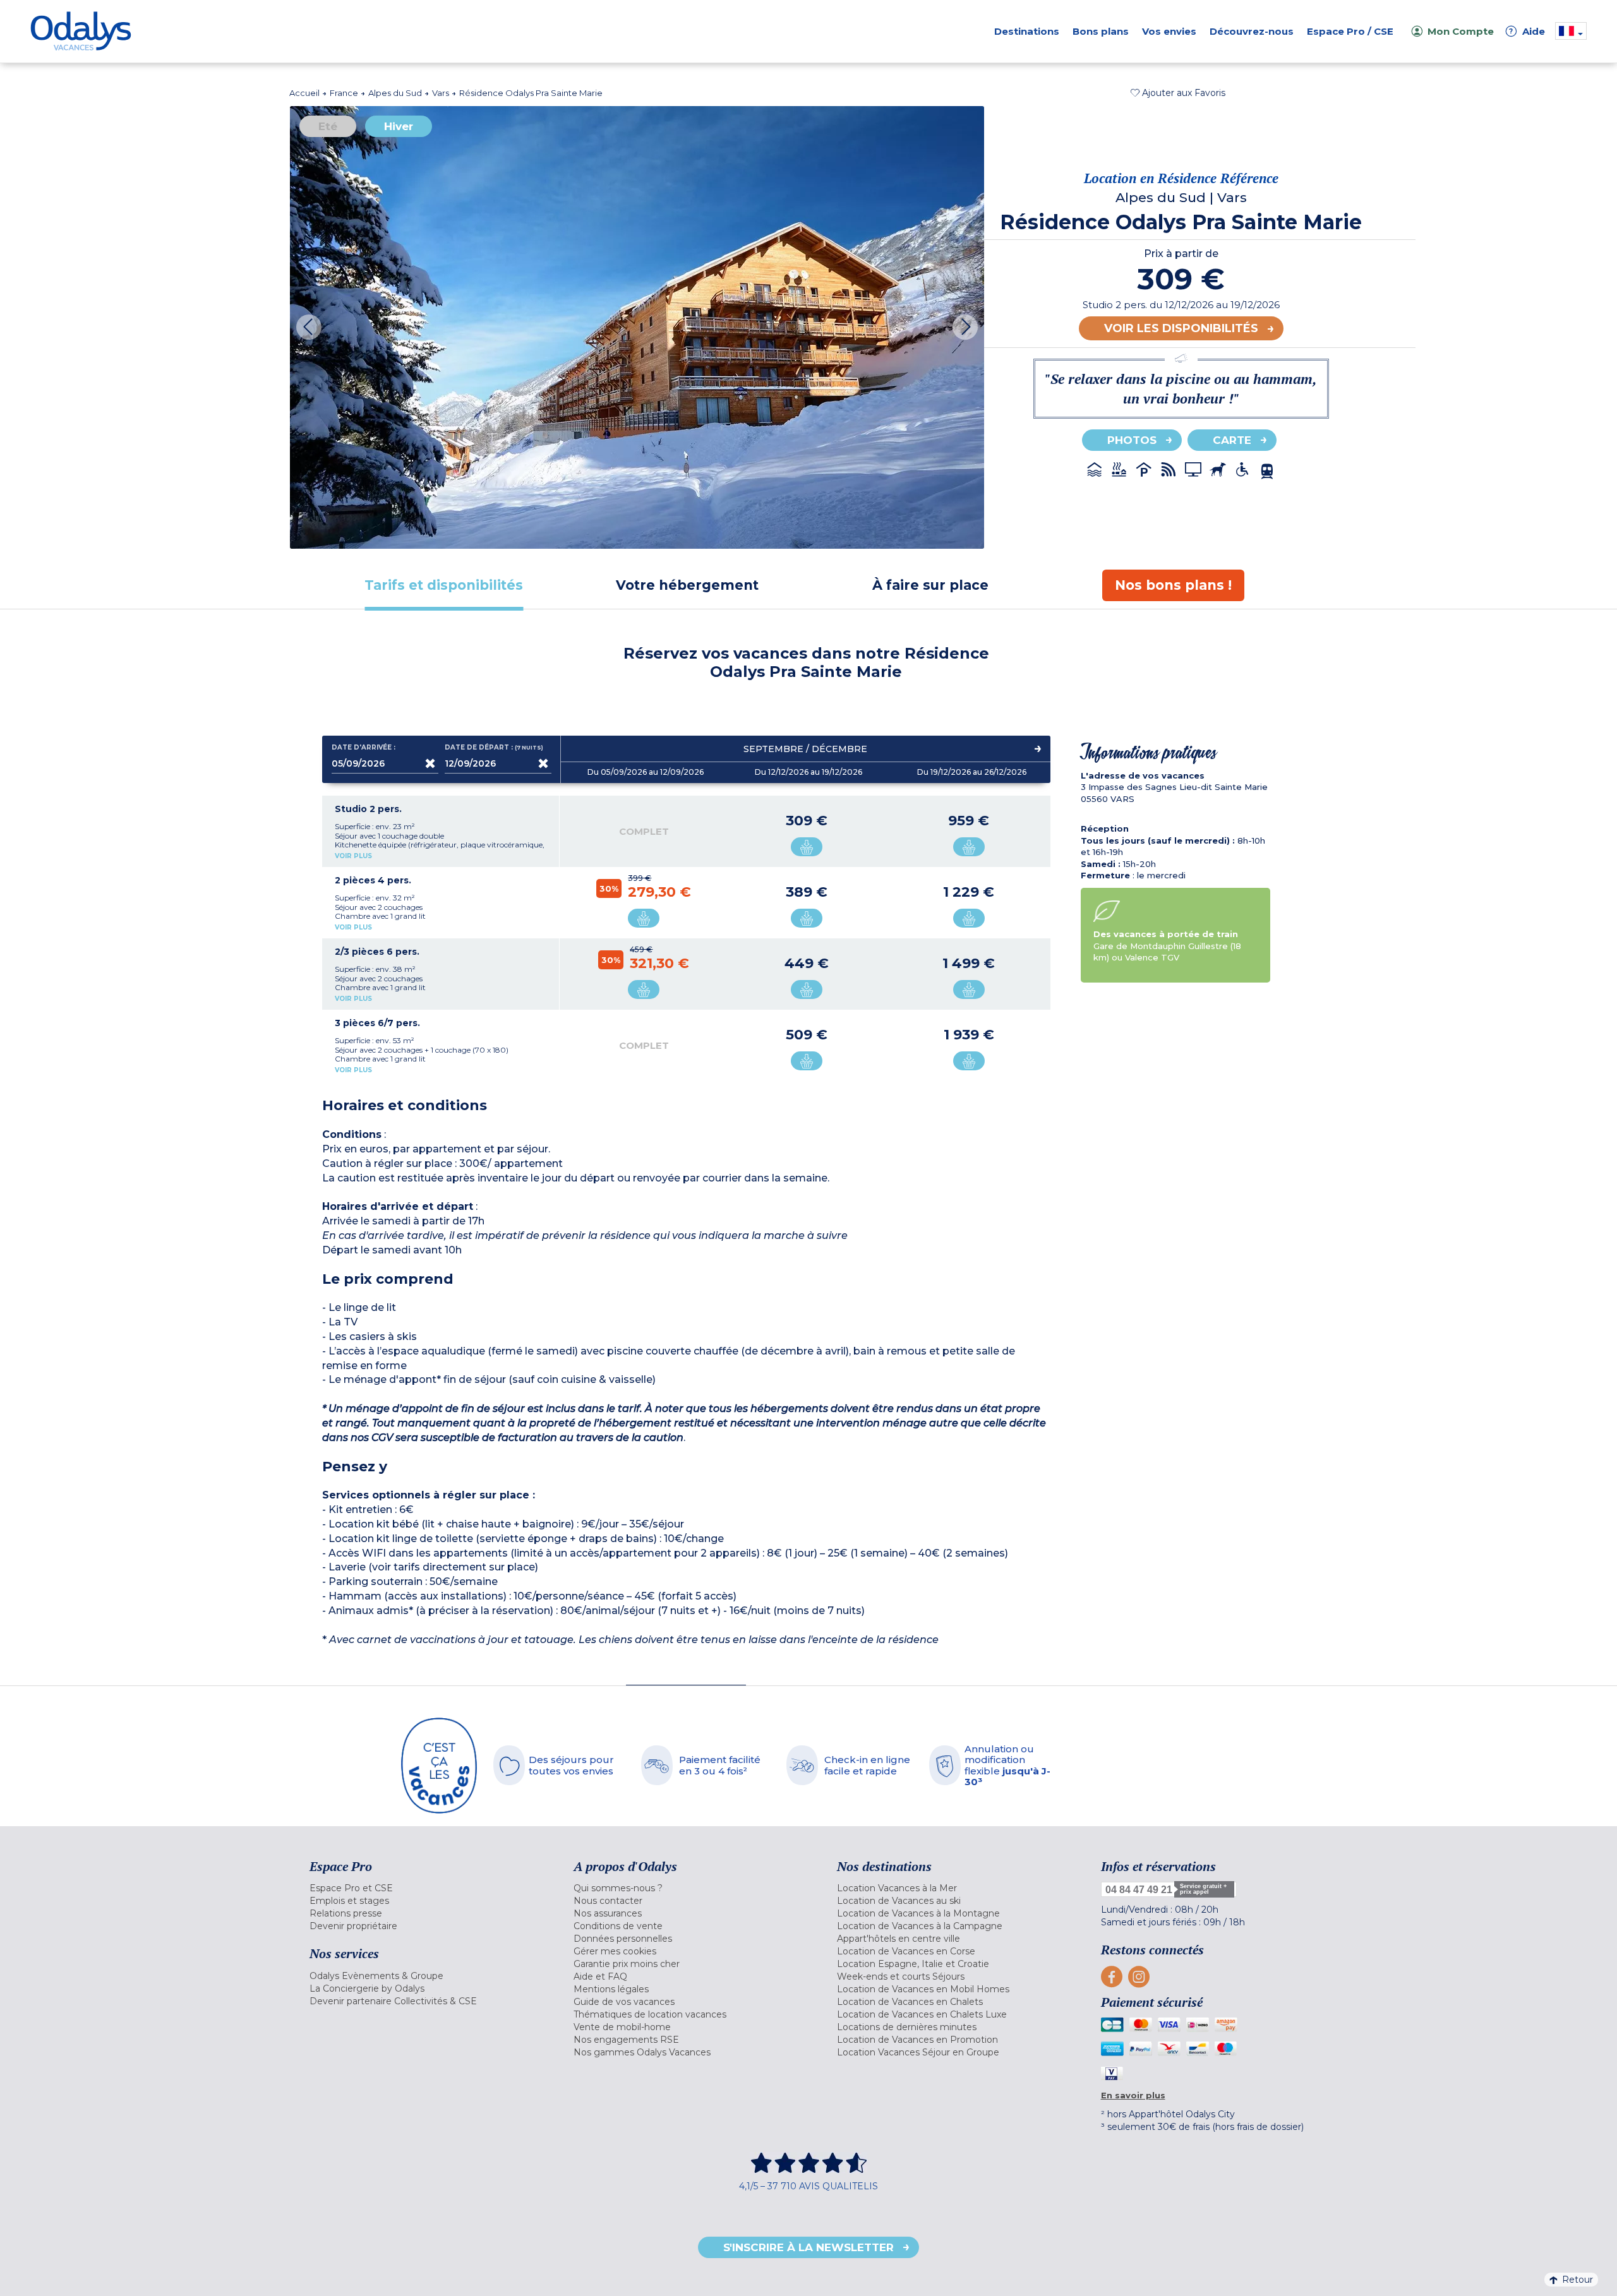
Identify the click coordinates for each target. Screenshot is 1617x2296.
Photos (1132, 440)
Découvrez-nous (1252, 31)
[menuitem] (426, 1888)
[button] (1178, 93)
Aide (1527, 31)
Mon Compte (1461, 31)
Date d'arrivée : (364, 748)
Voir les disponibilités (1181, 328)
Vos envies (1169, 31)
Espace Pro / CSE (1350, 31)
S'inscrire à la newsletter (808, 2247)
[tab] (444, 585)
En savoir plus (1133, 2095)
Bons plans (1101, 31)
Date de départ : (495, 748)
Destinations (1027, 31)
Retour (1578, 2280)
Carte (1232, 440)
